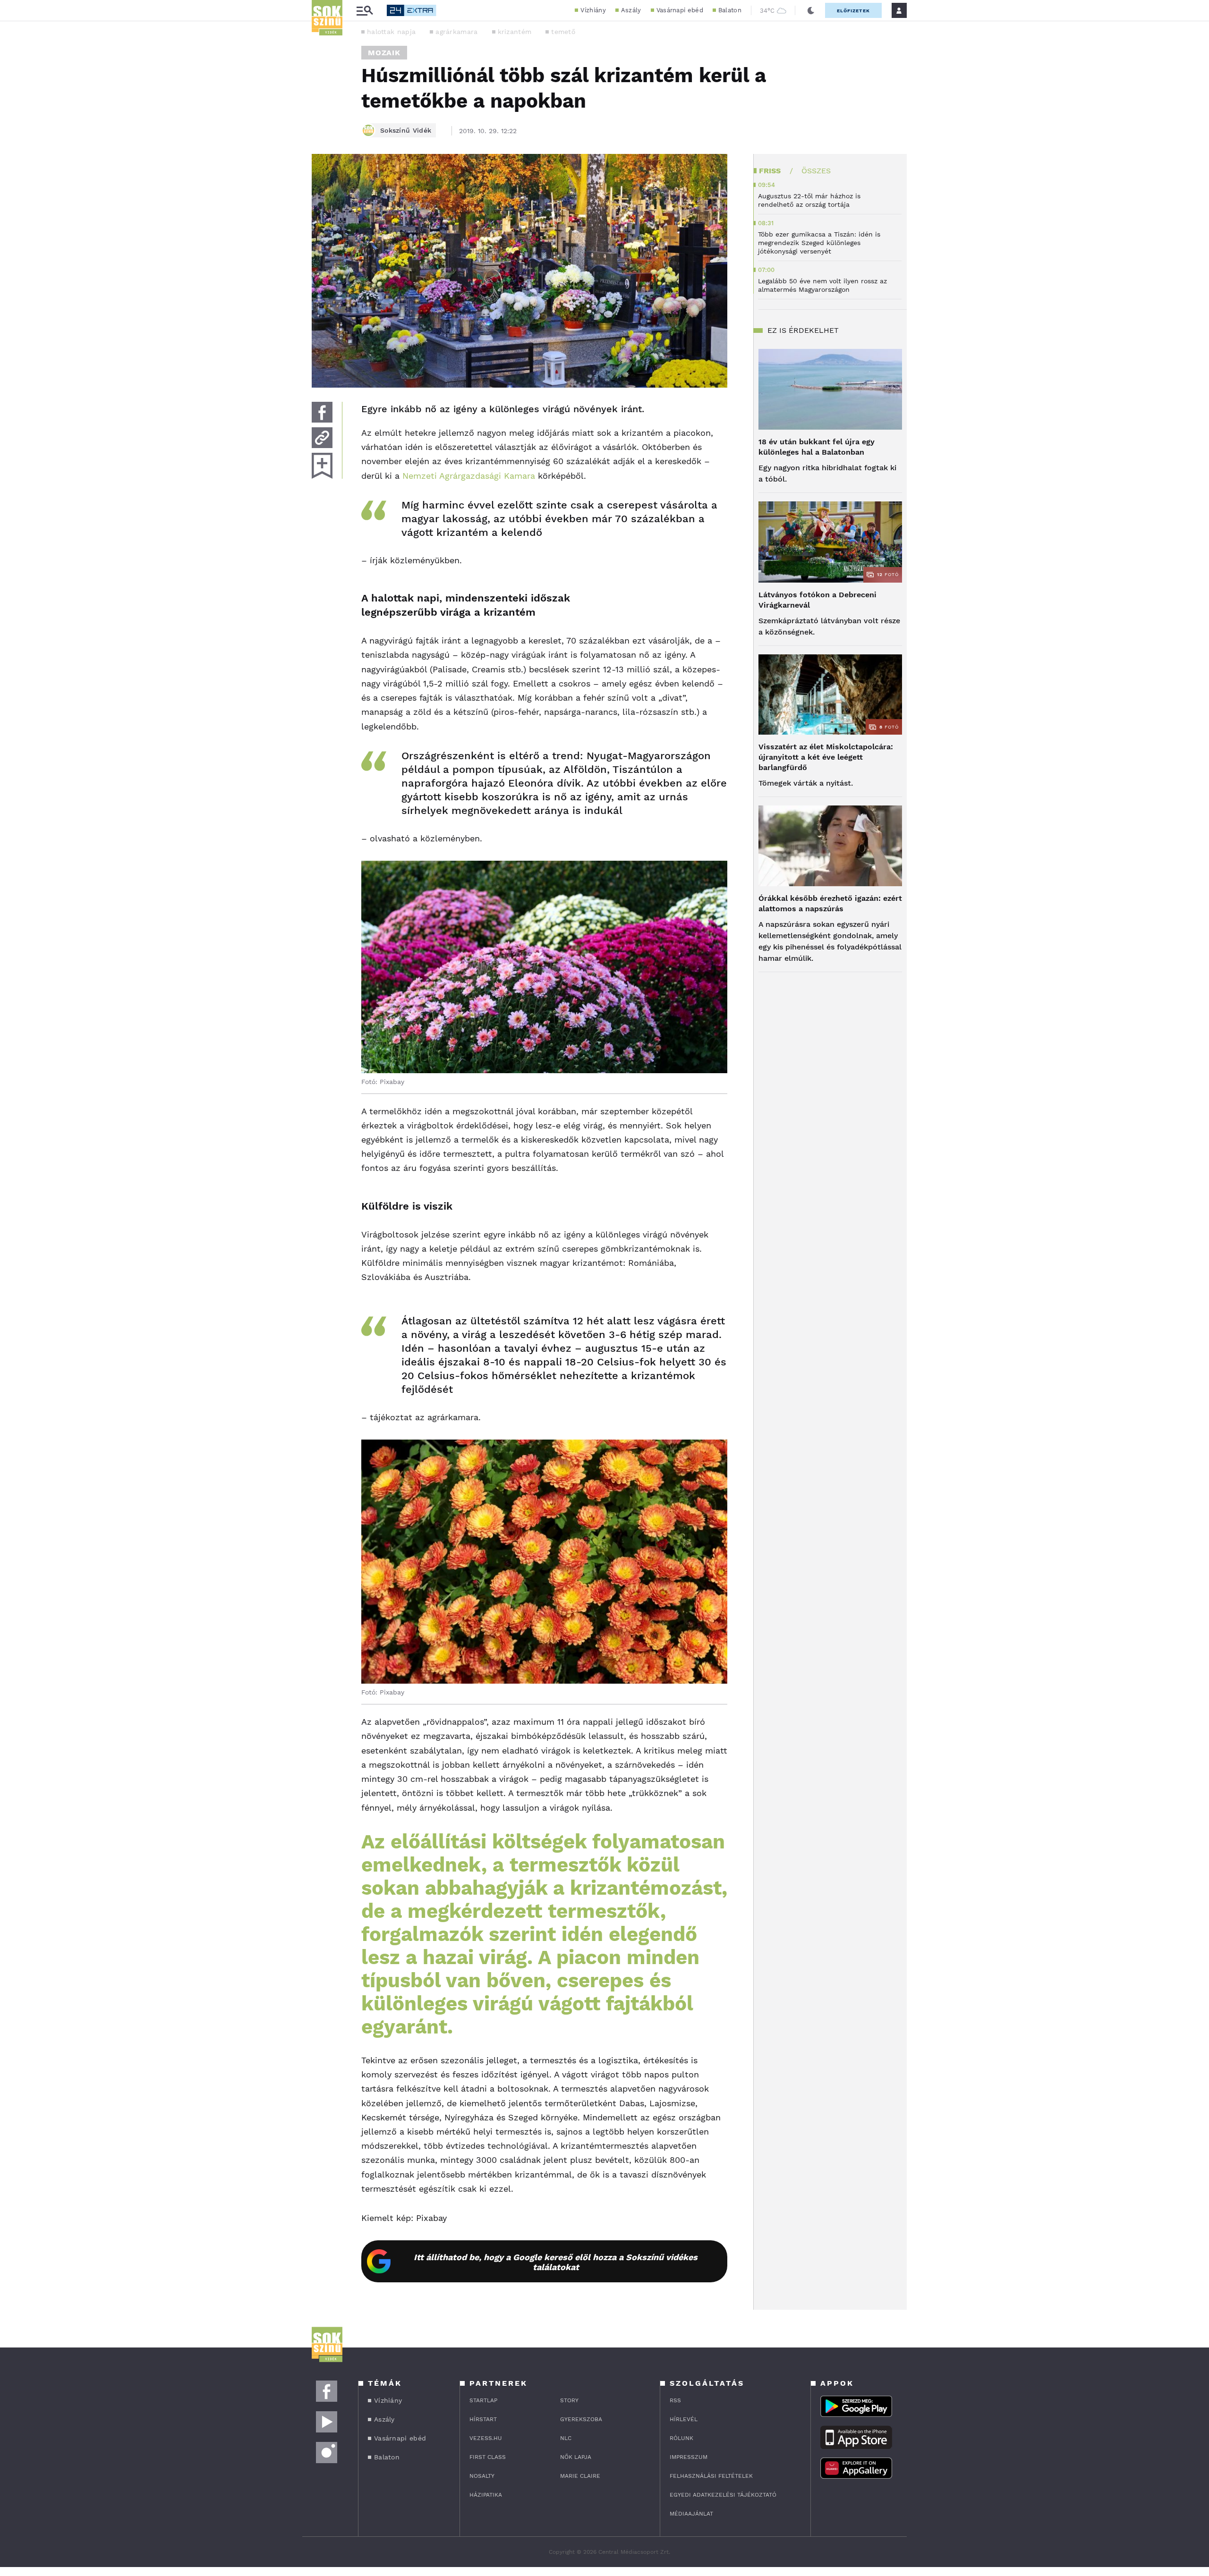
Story (569, 2400)
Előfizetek (853, 11)
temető (563, 32)
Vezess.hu (486, 2438)
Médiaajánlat (691, 2514)
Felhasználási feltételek (711, 2476)
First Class (488, 2457)
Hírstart (483, 2419)
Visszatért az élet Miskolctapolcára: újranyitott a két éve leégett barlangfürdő (826, 757)
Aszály (631, 10)
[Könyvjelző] (322, 466)
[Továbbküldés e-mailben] (322, 438)
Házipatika (486, 2495)
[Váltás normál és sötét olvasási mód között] (811, 10)
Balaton (730, 10)
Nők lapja (576, 2457)
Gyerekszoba (581, 2419)
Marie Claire (580, 2476)
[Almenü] (365, 11)
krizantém (515, 32)
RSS (675, 2400)
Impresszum (689, 2457)
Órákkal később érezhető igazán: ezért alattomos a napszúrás (830, 903)
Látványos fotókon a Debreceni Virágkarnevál (817, 600)
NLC (566, 2438)
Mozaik (384, 53)
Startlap (483, 2400)
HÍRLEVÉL (684, 2419)
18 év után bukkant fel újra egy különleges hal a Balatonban (817, 447)
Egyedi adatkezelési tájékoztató (723, 2495)
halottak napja (391, 32)
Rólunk (681, 2438)
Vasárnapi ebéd (680, 10)
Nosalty (482, 2476)
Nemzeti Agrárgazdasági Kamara (469, 476)
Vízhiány (593, 10)
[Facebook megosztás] (322, 412)
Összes (816, 171)
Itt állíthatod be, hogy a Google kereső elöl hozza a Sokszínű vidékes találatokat (556, 2262)
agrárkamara (456, 32)
